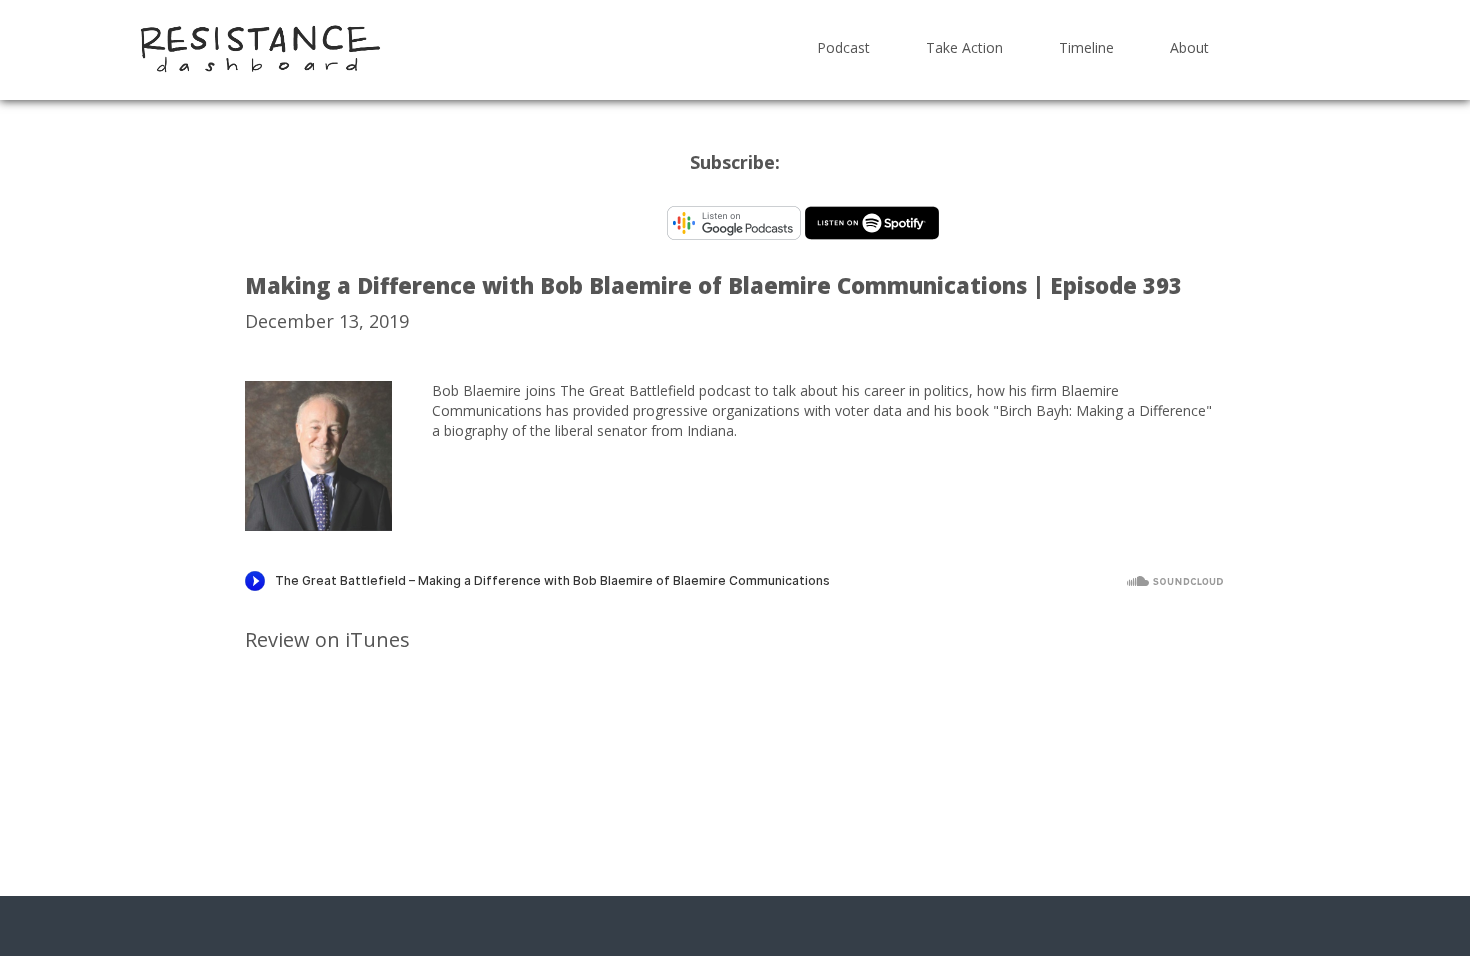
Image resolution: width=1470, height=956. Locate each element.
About (1189, 47)
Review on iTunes (327, 639)
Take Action (964, 47)
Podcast (843, 47)
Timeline (1086, 47)
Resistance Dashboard (260, 48)
